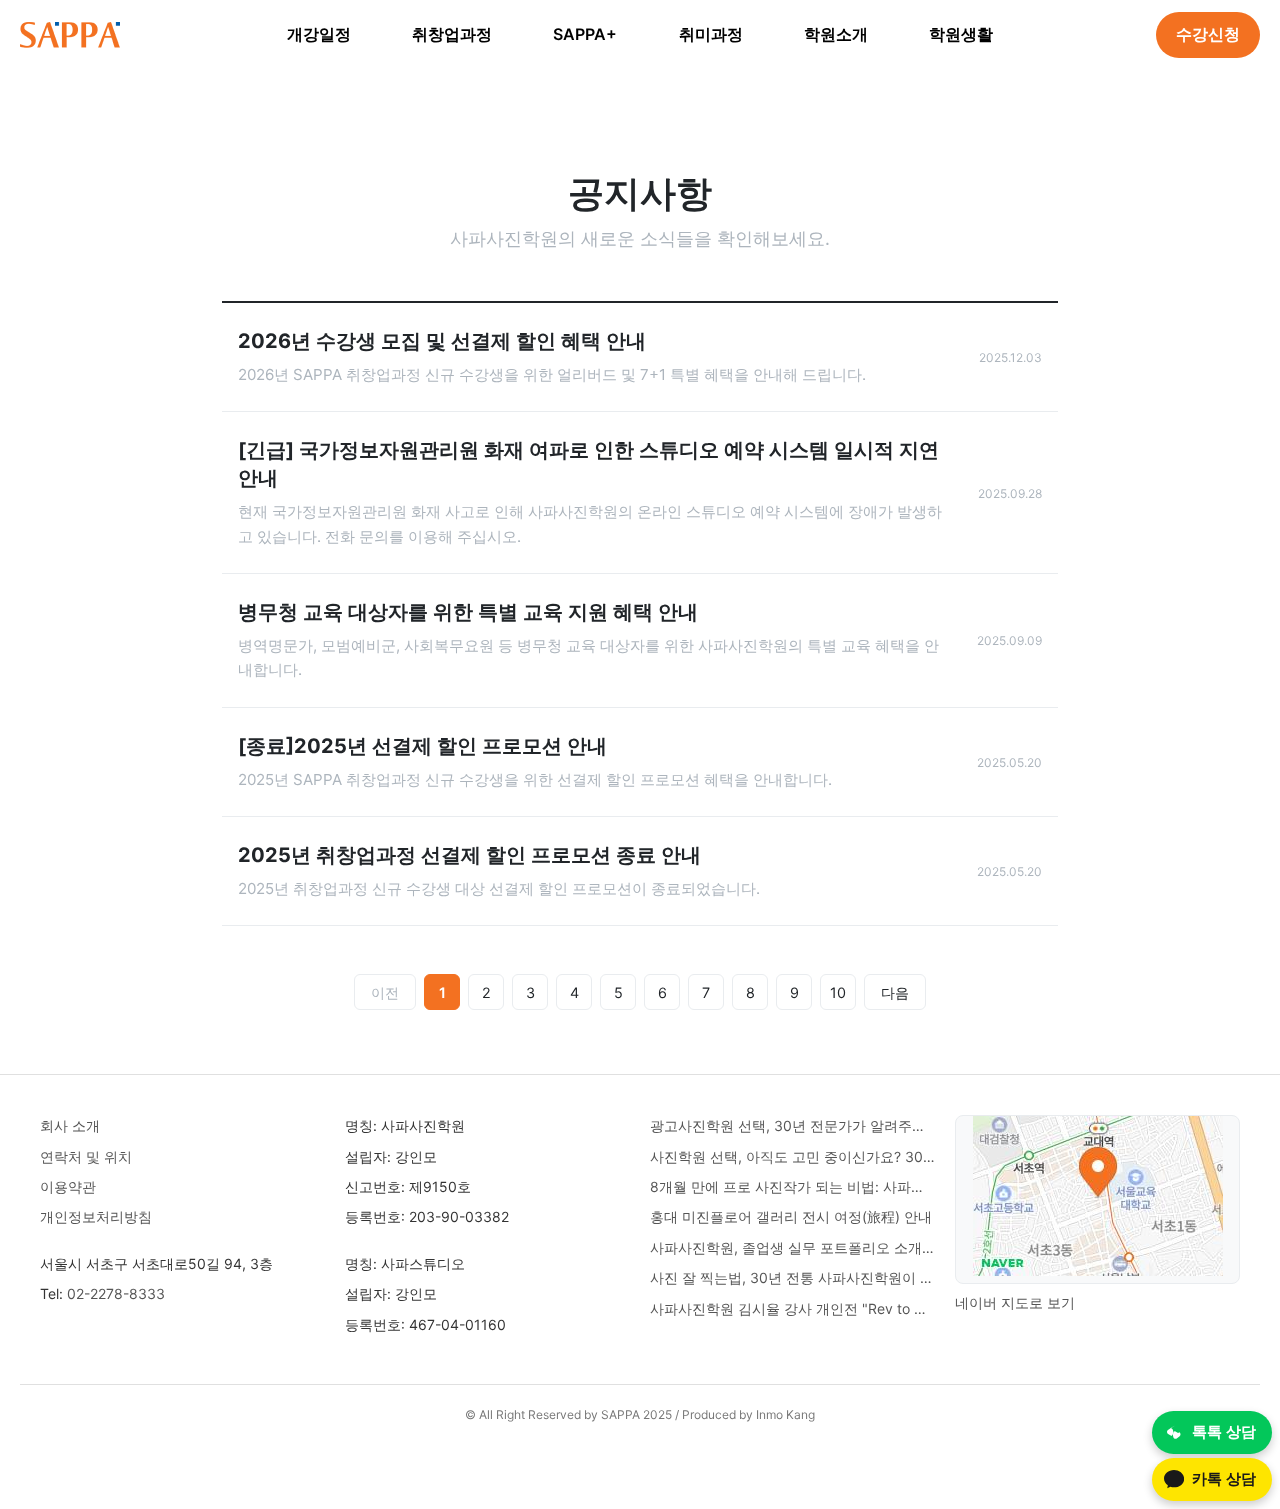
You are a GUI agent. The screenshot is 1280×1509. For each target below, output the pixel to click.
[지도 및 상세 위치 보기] (1098, 1199)
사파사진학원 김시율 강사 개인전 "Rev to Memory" (792, 1308)
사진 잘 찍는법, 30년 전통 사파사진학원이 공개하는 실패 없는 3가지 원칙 (792, 1277)
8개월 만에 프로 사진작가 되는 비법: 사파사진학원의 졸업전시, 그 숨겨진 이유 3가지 (792, 1186)
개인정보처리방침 (96, 1216)
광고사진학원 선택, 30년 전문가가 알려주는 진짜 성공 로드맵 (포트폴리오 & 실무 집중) (792, 1125)
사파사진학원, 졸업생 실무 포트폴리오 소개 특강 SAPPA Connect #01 (792, 1247)
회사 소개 (70, 1125)
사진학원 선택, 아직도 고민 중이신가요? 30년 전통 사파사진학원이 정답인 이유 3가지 (792, 1156)
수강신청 (1208, 34)
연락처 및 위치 (86, 1156)
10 (838, 992)
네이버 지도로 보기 (1015, 1302)
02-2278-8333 (116, 1293)
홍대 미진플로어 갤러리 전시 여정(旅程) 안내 (791, 1216)
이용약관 (68, 1186)
